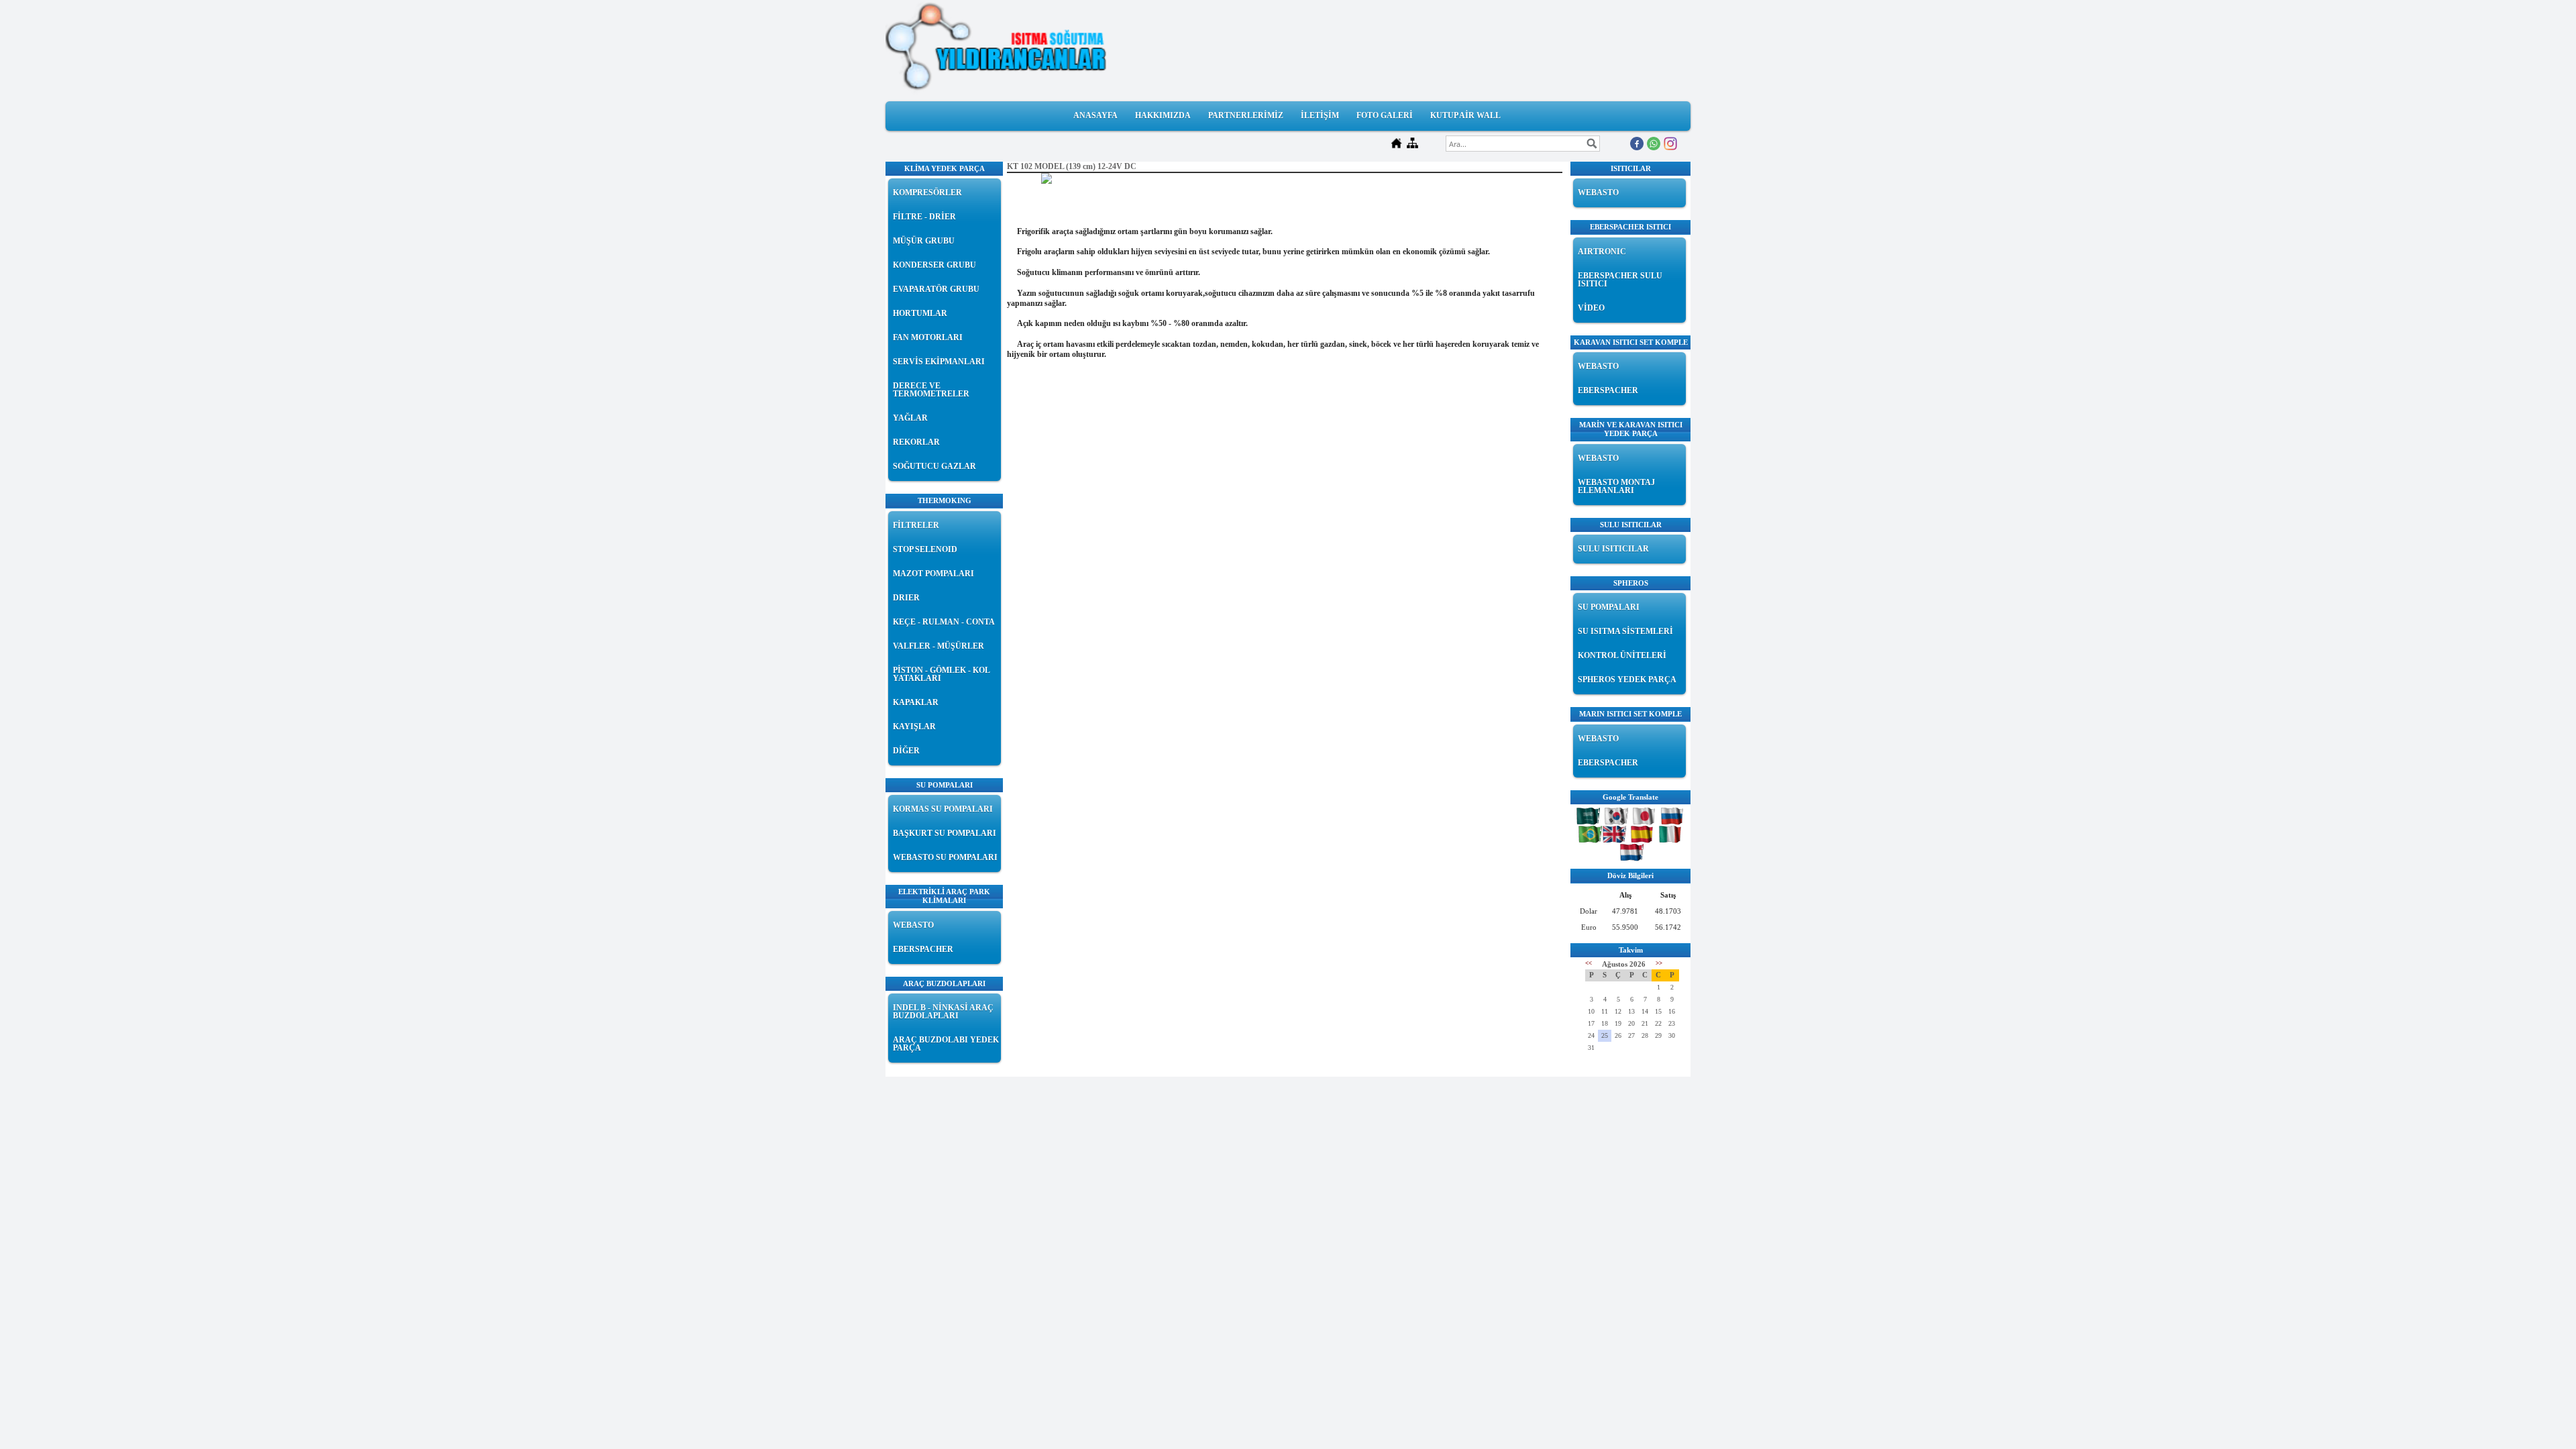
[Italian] (1672, 838)
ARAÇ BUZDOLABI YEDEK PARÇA (946, 1044)
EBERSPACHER (923, 949)
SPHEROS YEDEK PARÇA (1627, 680)
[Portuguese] (1591, 838)
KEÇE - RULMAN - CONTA (944, 622)
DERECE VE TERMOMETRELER (931, 390)
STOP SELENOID (925, 549)
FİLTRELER (916, 525)
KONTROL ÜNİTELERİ (1622, 655)
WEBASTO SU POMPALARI (945, 857)
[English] (1616, 838)
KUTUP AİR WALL (1465, 115)
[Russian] (1674, 820)
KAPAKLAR (916, 702)
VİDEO (1591, 308)
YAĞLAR (910, 418)
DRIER (906, 598)
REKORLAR (916, 442)
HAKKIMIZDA (1163, 115)
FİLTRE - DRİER (924, 217)
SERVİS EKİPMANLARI (939, 362)
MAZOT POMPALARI (933, 574)
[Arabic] (1590, 820)
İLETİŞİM (1320, 115)
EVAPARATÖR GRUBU (936, 289)
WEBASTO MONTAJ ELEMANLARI (1616, 486)
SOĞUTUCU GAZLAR (934, 466)
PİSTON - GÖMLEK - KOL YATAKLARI (941, 674)
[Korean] (1618, 820)
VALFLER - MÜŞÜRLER (938, 646)
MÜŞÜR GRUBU (924, 241)
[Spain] (1644, 838)
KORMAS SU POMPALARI (943, 809)
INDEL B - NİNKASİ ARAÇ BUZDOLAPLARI (943, 1012)
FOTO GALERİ (1385, 115)
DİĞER (906, 751)
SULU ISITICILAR (1613, 549)
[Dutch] (1632, 856)
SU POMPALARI (1609, 607)
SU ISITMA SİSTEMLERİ (1625, 631)
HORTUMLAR (920, 313)
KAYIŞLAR (914, 727)
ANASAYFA (1095, 115)
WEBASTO (913, 925)
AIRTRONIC (1602, 252)
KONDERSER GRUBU (934, 265)
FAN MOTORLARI (928, 337)
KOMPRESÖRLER (927, 193)
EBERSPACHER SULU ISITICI (1620, 280)
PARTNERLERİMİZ (1246, 115)
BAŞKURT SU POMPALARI (945, 833)
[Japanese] (1646, 820)
